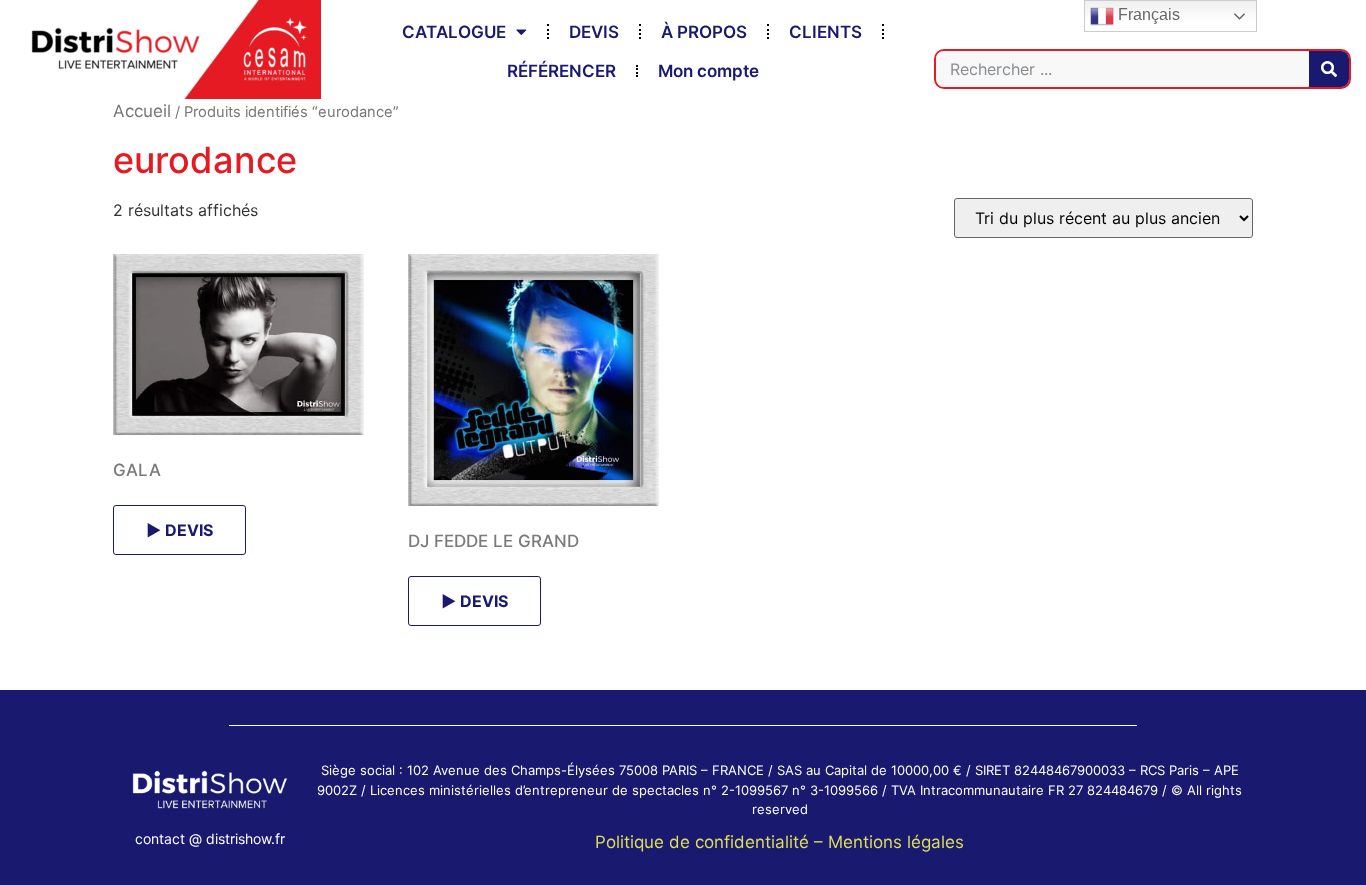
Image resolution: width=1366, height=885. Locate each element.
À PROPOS (704, 32)
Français (1147, 14)
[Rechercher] (1329, 69)
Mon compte (708, 71)
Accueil (142, 111)
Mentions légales (896, 842)
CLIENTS (825, 32)
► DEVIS (179, 530)
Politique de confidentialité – (711, 842)
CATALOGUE (454, 32)
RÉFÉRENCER (561, 71)
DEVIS (594, 32)
